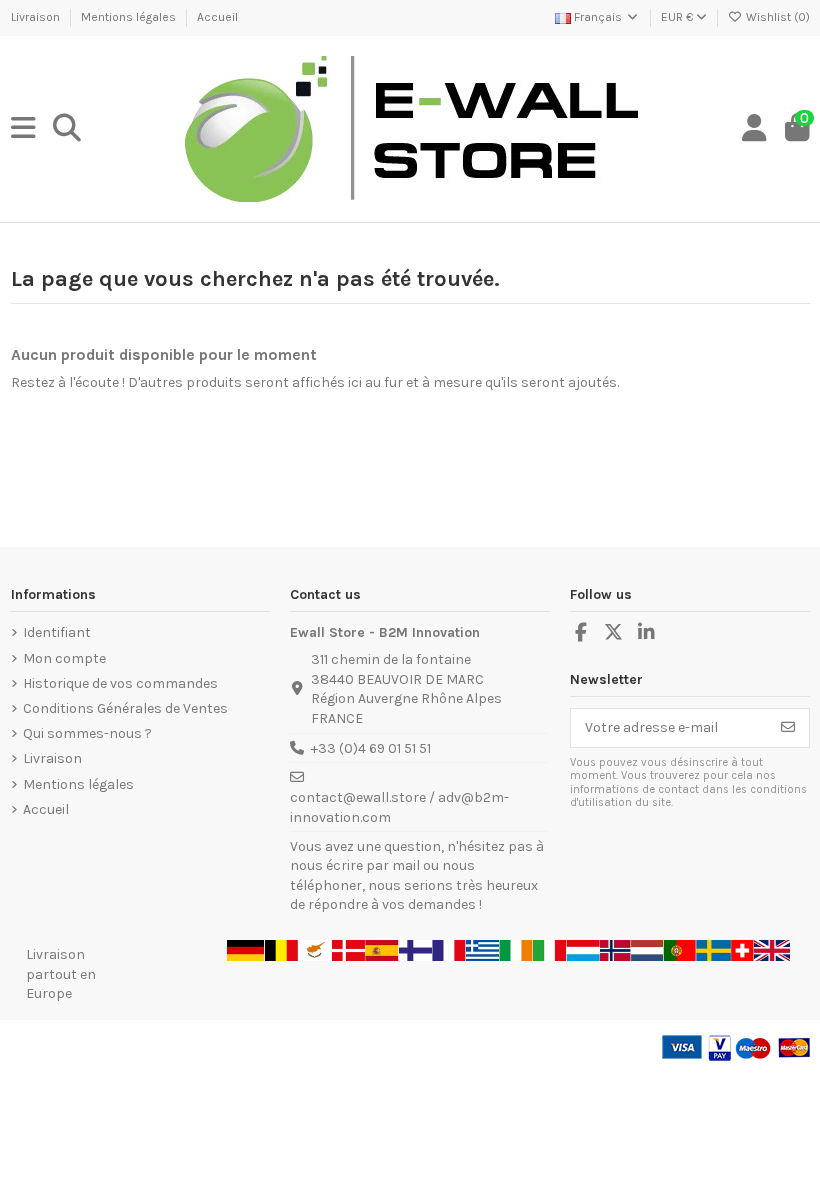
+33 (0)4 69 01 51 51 (371, 748)
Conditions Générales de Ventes (125, 708)
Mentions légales (130, 17)
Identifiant (57, 632)
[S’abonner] (788, 728)
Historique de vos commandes (120, 683)
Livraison (37, 17)
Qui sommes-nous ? (87, 733)
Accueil (217, 17)
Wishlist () (776, 17)
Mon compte (64, 658)
